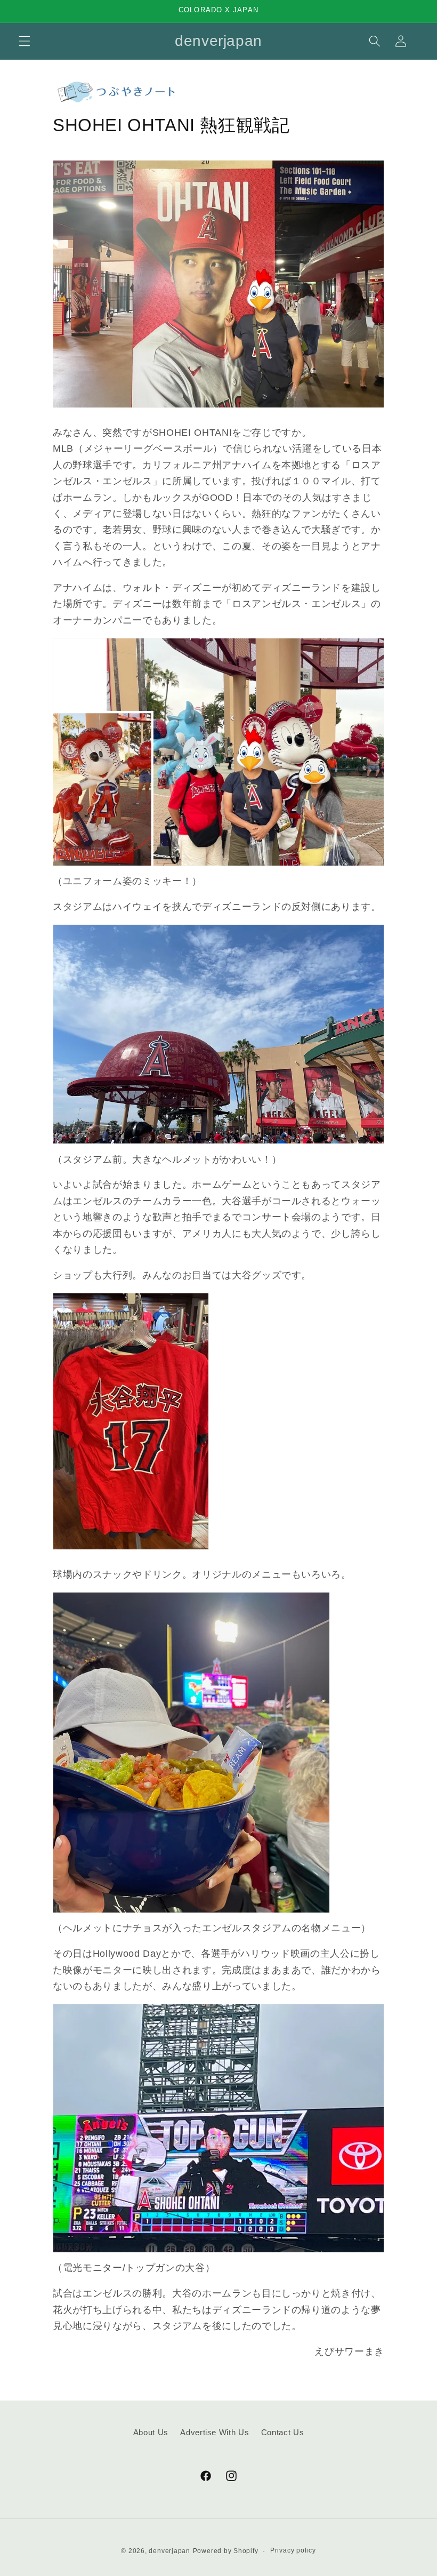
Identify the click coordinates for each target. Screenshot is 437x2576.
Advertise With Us (215, 2432)
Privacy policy (293, 2550)
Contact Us (283, 2432)
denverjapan (169, 2551)
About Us (151, 2432)
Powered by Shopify (226, 2551)
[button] (25, 41)
